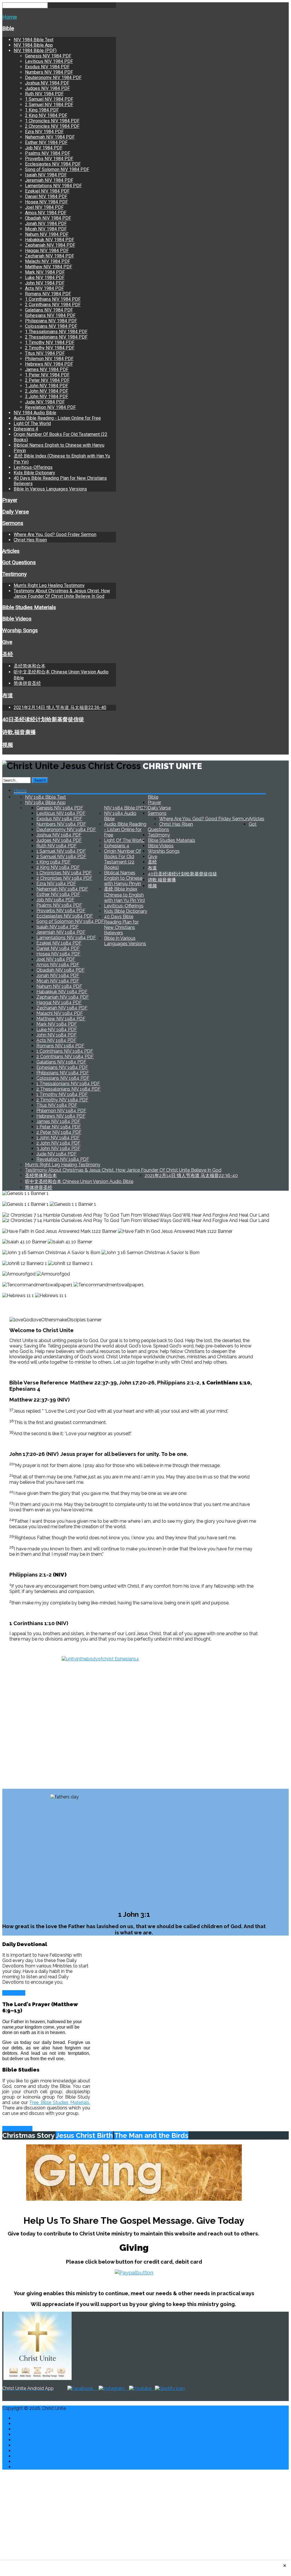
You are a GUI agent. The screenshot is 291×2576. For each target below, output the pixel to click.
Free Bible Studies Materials (59, 2102)
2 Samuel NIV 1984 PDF (49, 105)
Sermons (13, 523)
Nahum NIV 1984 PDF (47, 234)
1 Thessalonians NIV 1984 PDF (56, 332)
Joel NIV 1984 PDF (44, 207)
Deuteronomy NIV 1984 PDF (53, 78)
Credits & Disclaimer (35, 2424)
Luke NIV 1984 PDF (45, 278)
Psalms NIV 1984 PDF (48, 153)
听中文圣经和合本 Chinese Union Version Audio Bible (79, 1181)
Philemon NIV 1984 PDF (49, 359)
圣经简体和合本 (30, 666)
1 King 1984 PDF (42, 110)
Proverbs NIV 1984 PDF (49, 159)
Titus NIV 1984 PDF (45, 353)
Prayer (10, 500)
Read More (14, 1993)
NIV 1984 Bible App (33, 45)
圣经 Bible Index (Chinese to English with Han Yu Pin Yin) (124, 895)
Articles (11, 551)
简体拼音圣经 (27, 683)
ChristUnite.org (29, 2451)
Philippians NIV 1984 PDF (51, 321)
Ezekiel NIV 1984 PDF (47, 191)
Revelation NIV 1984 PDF (50, 407)
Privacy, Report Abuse (37, 2429)
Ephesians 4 (26, 429)
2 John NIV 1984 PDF (47, 391)
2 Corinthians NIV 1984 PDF (53, 305)
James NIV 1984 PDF (47, 369)
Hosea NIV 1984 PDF (46, 202)
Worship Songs (20, 630)
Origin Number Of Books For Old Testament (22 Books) (122, 859)
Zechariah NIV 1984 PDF (50, 256)
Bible (8, 28)
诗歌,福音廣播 (19, 732)
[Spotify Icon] (170, 2388)
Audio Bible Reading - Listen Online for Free (57, 418)
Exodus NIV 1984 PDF (47, 67)
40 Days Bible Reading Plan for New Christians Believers (121, 925)
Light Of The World (32, 424)
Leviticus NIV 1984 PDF (49, 61)
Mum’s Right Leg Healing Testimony (49, 585)
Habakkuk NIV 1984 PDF (50, 240)
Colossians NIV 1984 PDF (51, 326)
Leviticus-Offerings (33, 467)
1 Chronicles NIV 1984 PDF (52, 121)
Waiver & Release (32, 2434)
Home (10, 17)
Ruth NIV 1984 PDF (44, 94)
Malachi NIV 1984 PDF (48, 261)
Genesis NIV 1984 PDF (48, 56)
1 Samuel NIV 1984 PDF (49, 99)
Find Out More (17, 2129)
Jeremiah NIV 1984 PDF (49, 180)
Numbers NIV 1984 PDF (49, 72)
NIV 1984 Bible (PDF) (35, 51)
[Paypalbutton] (134, 2272)
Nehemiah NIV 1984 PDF (50, 137)
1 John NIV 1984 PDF (47, 386)
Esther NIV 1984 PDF (46, 142)
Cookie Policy (28, 2440)
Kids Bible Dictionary (34, 473)
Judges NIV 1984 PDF (47, 88)
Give (7, 642)
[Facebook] (80, 2388)
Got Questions (19, 562)
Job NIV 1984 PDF (44, 148)
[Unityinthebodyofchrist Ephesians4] (134, 1715)
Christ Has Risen (30, 540)
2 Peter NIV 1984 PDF (47, 380)
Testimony (14, 574)
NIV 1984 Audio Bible (35, 413)
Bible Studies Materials (29, 607)
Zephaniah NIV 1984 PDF (50, 245)
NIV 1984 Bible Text (34, 40)
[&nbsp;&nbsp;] (153, 2388)
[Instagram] (112, 2388)
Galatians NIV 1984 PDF (49, 310)
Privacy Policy (28, 2445)
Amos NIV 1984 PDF (46, 213)
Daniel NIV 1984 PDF (46, 196)
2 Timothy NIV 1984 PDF (50, 348)
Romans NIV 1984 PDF (48, 294)
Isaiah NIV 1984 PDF (46, 175)
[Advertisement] (145, 2514)
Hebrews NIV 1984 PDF (49, 364)
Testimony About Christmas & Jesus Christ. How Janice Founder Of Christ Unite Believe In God (62, 593)
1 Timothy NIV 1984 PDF (50, 342)
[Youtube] (140, 2388)
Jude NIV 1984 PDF (45, 402)
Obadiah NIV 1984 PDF (48, 218)
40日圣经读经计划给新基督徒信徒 (43, 720)
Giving (20, 2456)
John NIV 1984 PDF (45, 283)
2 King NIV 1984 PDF (46, 115)
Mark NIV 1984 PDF (45, 272)
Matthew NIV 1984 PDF (49, 267)
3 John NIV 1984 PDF (47, 396)
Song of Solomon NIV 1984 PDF (57, 169)
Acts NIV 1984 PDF (44, 288)
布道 (8, 696)
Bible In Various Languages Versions (50, 489)
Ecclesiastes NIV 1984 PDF (53, 164)
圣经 (8, 654)
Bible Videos (17, 619)
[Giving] (134, 2173)
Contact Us (25, 2418)
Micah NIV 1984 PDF (46, 229)
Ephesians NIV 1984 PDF (50, 315)
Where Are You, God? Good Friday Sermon (55, 534)
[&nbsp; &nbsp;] (127, 2388)
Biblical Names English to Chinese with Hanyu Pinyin (123, 878)
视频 (8, 745)
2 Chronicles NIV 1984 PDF (52, 126)
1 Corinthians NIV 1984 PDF (53, 299)
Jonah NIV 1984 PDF (46, 223)
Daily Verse (15, 512)
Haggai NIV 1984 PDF (47, 251)
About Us (23, 2461)
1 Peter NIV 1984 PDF (47, 375)
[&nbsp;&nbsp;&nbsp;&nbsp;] (96, 2388)
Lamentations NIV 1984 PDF (53, 186)
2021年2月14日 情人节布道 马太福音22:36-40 (60, 707)
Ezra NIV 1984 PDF (44, 132)
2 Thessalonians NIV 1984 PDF (56, 337)
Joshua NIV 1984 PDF (47, 83)
